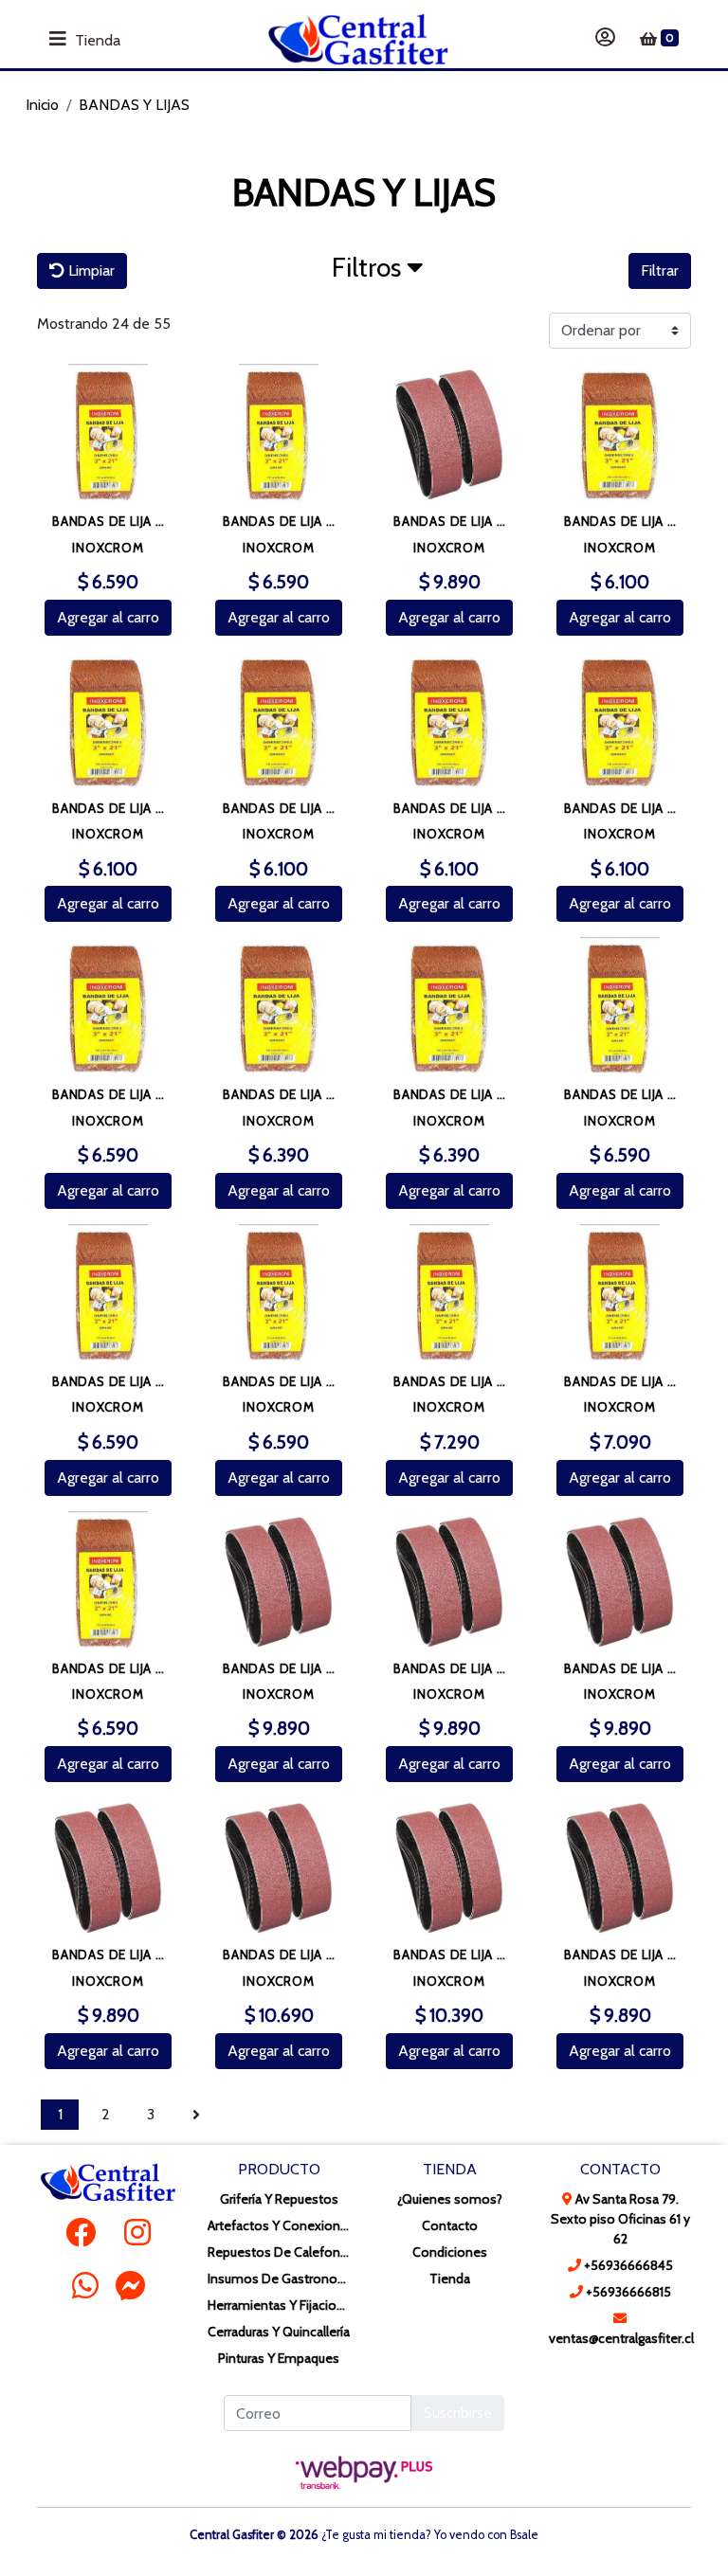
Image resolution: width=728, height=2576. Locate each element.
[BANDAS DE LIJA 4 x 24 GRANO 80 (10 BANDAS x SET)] (620, 1868)
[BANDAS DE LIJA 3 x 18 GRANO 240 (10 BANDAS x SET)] (620, 722)
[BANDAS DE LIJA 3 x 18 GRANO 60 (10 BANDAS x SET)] (279, 1008)
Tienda (450, 2279)
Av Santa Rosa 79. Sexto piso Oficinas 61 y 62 (620, 2219)
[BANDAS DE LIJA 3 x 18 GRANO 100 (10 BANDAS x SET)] (620, 435)
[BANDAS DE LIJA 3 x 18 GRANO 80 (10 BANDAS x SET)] (449, 1008)
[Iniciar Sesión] (605, 39)
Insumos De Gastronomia (279, 2279)
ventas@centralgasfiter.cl (620, 2338)
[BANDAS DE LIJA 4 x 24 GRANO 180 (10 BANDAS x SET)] (620, 1582)
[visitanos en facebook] (81, 2233)
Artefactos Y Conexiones (279, 2225)
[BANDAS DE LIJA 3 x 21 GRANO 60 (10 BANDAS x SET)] (620, 1295)
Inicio (42, 105)
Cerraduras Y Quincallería (279, 2332)
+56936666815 (627, 2292)
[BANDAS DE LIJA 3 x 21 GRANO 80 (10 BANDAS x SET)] (108, 1582)
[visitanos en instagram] (137, 2233)
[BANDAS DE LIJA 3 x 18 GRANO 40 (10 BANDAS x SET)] (108, 1008)
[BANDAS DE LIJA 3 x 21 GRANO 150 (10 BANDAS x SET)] (108, 435)
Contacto (450, 2225)
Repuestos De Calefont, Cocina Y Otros (279, 2252)
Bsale (524, 2535)
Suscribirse (458, 2413)
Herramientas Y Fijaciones (279, 2305)
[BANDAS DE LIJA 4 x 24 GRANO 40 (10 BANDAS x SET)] (279, 1868)
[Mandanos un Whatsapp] (85, 2285)
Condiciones (450, 2252)
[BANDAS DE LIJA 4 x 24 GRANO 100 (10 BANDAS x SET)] (449, 435)
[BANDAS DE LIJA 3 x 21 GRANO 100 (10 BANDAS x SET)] (620, 1008)
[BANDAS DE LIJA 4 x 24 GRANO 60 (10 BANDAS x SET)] (449, 1868)
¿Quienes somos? (450, 2199)
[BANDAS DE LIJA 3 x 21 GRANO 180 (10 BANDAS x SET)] (279, 435)
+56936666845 (627, 2265)
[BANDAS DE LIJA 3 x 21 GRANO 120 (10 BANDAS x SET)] (108, 1295)
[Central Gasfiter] (358, 39)
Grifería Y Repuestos (279, 2199)
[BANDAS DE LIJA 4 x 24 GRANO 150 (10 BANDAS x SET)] (449, 1582)
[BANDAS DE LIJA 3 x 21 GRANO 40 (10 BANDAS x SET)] (449, 1295)
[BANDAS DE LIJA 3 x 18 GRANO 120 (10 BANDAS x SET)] (108, 722)
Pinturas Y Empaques (279, 2358)
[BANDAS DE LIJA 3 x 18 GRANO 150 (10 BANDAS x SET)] (279, 722)
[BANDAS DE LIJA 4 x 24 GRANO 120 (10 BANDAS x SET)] (279, 1582)
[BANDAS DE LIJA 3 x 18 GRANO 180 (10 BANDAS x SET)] (449, 722)
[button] (378, 272)
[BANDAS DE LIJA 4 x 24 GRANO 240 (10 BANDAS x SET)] (108, 1868)
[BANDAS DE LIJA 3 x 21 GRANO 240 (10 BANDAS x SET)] (279, 1295)
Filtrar (660, 270)
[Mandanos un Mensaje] (131, 2285)
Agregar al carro (108, 617)
